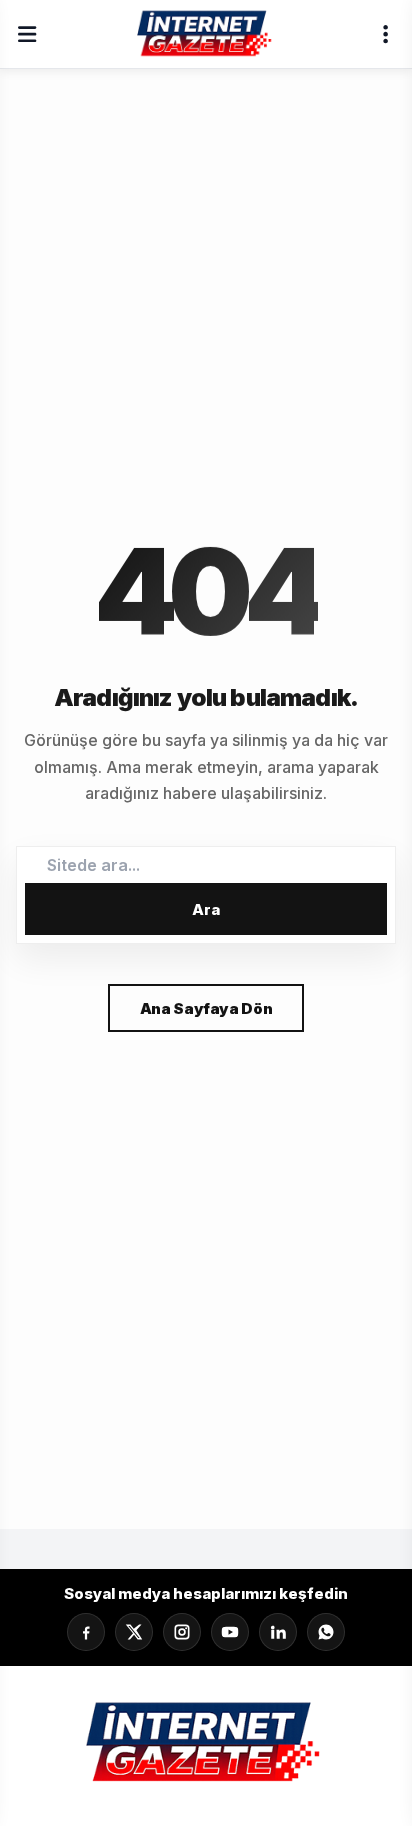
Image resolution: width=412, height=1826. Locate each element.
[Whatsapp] (326, 1632)
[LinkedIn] (278, 1632)
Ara (206, 909)
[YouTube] (230, 1632)
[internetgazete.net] (206, 34)
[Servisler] (385, 34)
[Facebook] (86, 1632)
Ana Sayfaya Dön (206, 1008)
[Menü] (27, 34)
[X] (134, 1632)
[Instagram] (182, 1632)
